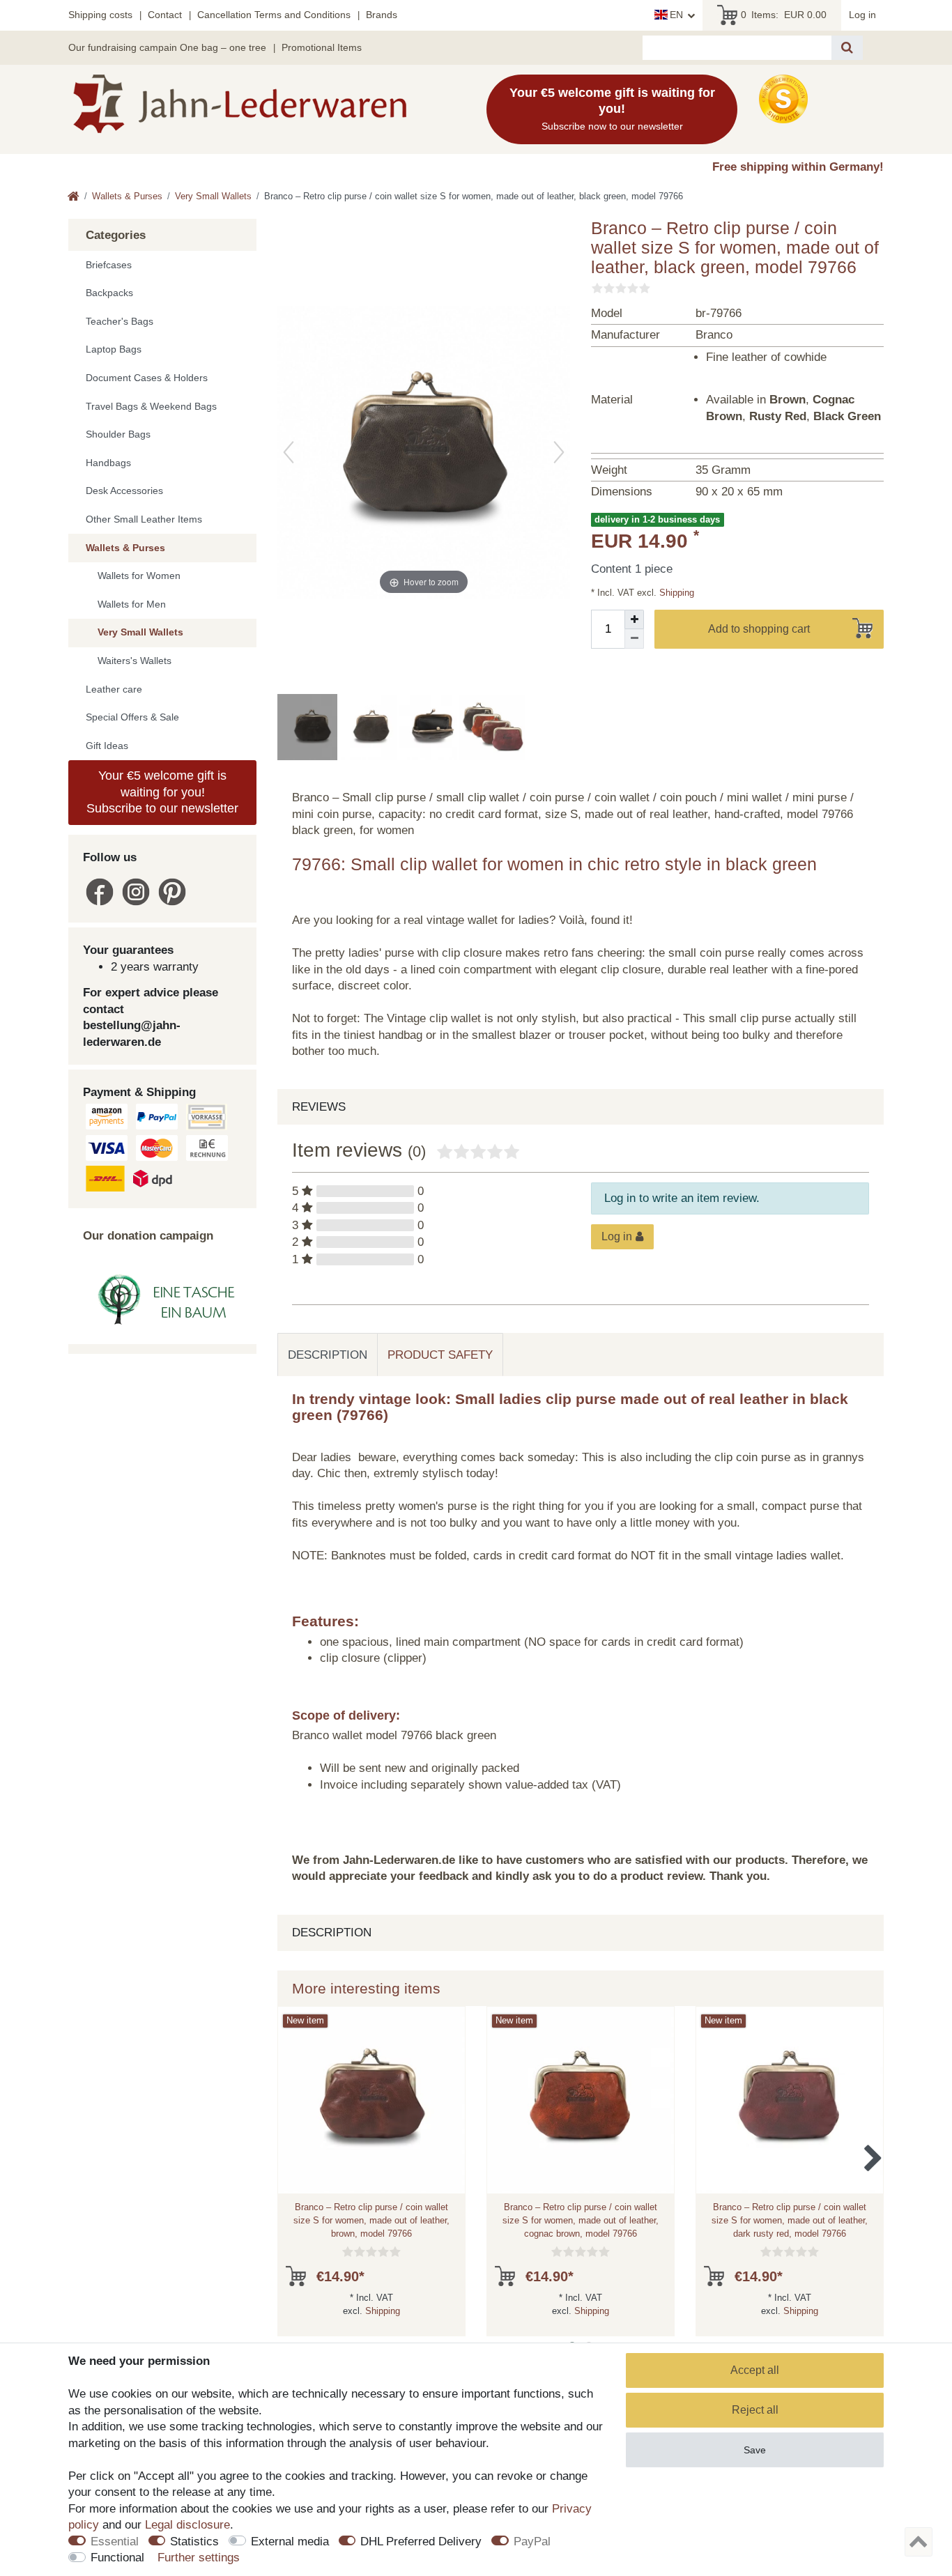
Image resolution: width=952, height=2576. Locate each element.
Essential (115, 2542)
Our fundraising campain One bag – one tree (167, 47)
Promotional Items (322, 47)
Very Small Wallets (213, 196)
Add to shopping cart (759, 629)
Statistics (194, 2542)
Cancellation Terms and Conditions (274, 15)
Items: (784, 15)
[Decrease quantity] (634, 639)
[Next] (559, 452)
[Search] (847, 48)
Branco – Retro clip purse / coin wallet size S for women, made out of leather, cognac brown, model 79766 (581, 2220)
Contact (165, 15)
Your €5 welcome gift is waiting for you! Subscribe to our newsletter (162, 792)
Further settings (199, 2558)
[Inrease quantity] (634, 619)
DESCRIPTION (328, 1355)
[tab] (328, 1355)
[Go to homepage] (74, 198)
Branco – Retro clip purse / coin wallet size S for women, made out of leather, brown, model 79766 (371, 2220)
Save (755, 2450)
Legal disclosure (187, 2525)
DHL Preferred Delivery (421, 2542)
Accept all (755, 2370)
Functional (117, 2558)
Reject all (755, 2410)
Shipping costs (100, 15)
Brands (382, 15)
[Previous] (289, 452)
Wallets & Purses (127, 196)
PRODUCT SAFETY (440, 1355)
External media (290, 2542)
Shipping (675, 593)
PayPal (532, 2542)
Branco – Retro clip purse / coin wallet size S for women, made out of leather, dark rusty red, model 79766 (790, 2220)
